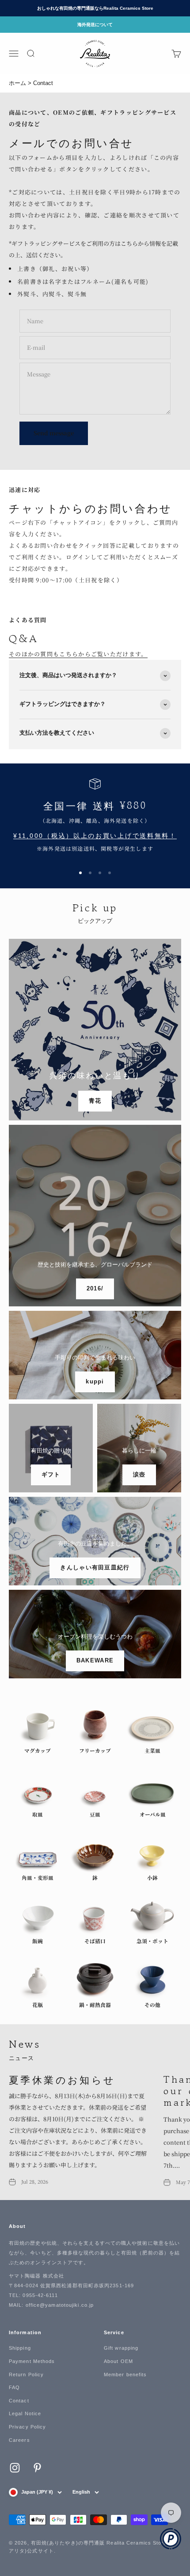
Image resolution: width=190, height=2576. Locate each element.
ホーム (17, 83)
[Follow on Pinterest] (37, 2468)
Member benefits (125, 2375)
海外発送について (95, 25)
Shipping (20, 2348)
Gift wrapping (121, 2348)
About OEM (118, 2361)
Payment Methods (32, 2361)
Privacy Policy (27, 2427)
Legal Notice (25, 2413)
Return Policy (26, 2375)
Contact (19, 2401)
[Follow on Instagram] (15, 2468)
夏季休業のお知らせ (62, 2079)
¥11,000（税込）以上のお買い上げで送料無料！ (95, 836)
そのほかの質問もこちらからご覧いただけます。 (78, 654)
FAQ (14, 2387)
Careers (19, 2440)
